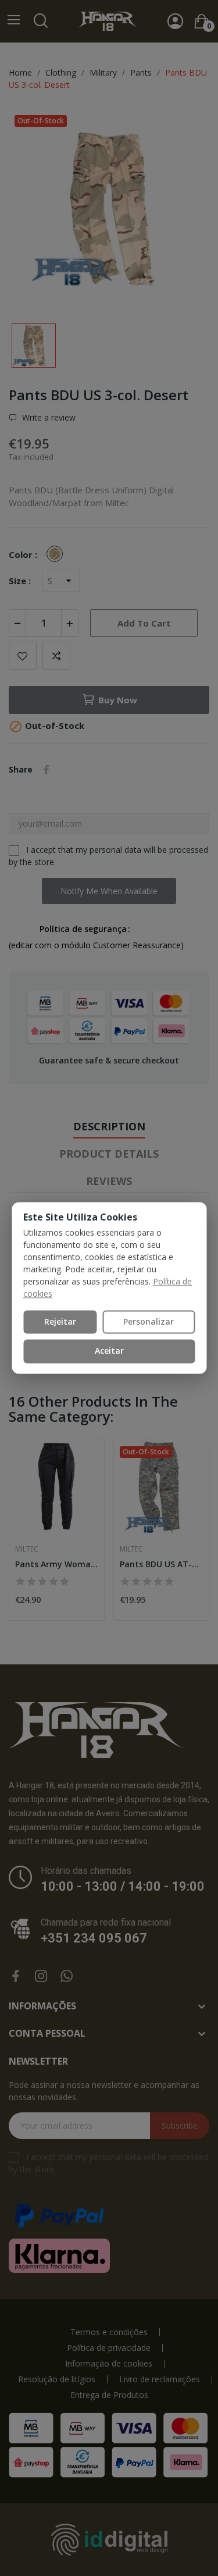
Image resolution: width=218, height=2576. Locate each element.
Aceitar (109, 1351)
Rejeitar (60, 1321)
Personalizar (149, 1321)
